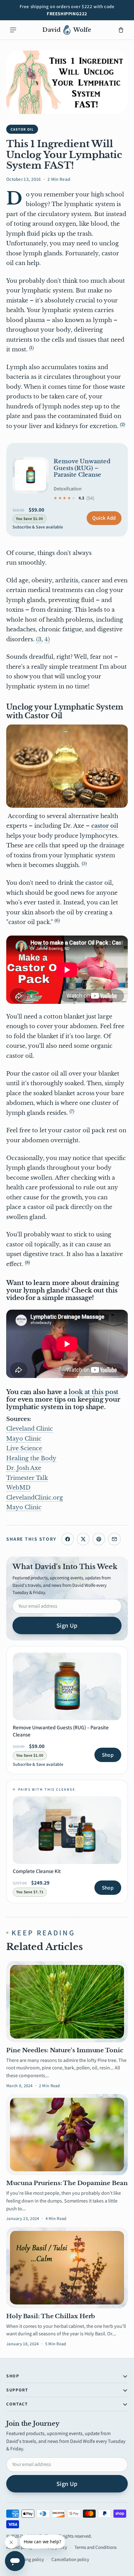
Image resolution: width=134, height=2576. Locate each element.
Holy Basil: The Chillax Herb (51, 2316)
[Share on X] (83, 1539)
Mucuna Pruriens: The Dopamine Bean (67, 2183)
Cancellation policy (70, 2559)
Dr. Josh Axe (24, 1468)
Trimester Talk (27, 1478)
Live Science (24, 1448)
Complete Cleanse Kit (37, 1871)
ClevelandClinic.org (35, 1498)
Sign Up (67, 1625)
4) (47, 639)
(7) (72, 1111)
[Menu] (13, 30)
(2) (122, 424)
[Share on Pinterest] (99, 1539)
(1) (31, 348)
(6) (57, 920)
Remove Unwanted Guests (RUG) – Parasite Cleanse (82, 468)
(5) (84, 863)
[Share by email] (114, 1539)
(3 (39, 639)
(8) (27, 1262)
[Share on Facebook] (68, 1539)
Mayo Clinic (24, 1439)
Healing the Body (31, 1458)
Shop (108, 1755)
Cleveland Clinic (30, 1429)
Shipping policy (29, 2559)
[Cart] (121, 30)
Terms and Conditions (96, 2547)
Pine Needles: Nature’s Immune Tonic (65, 2050)
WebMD (18, 1488)
